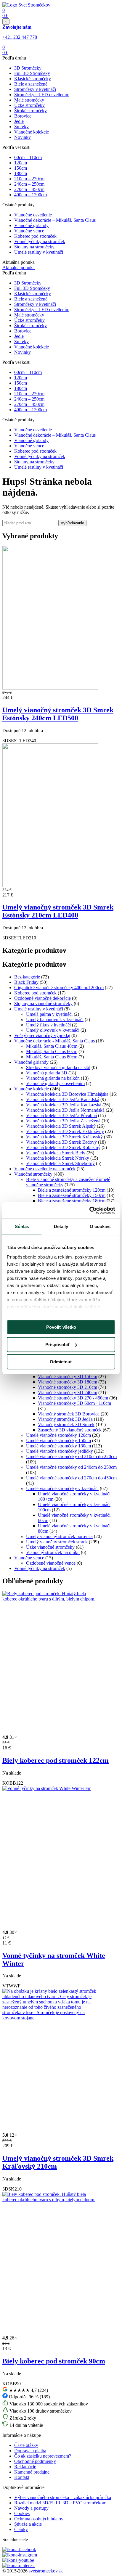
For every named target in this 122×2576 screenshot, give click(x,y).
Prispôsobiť (58, 1345)
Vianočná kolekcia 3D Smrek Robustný (63, 1147)
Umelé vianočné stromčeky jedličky (60, 1451)
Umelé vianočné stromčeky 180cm (58, 1446)
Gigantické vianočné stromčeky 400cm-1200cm (59, 988)
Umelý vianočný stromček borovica (59, 1536)
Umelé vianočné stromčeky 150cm (58, 1440)
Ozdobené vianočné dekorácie (42, 998)
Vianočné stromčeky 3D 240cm (68, 1393)
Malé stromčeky (29, 100)
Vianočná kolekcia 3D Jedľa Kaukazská (64, 1105)
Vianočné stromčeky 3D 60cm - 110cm (74, 1403)
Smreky (21, 127)
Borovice (23, 116)
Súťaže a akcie (28, 2524)
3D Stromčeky (28, 68)
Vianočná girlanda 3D (47, 1073)
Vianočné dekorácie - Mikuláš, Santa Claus (54, 1041)
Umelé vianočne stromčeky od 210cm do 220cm (71, 1456)
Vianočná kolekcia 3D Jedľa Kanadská (63, 1099)
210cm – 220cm (29, 179)
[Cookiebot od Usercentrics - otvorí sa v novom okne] (89, 1210)
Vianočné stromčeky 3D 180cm (68, 1382)
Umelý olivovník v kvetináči (53, 1030)
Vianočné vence (29, 231)
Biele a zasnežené (31, 84)
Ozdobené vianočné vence (51, 1563)
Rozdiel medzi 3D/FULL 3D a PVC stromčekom (60, 2503)
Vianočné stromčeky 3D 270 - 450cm (73, 1398)
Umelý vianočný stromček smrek (57, 1542)
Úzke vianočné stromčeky (50, 1547)
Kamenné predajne (32, 2472)
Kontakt (22, 2477)
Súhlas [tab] (22, 1226)
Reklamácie (25, 2467)
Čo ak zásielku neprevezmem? (43, 2456)
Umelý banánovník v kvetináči (55, 1019)
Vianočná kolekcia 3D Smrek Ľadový (61, 1142)
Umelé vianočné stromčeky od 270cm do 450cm (71, 1478)
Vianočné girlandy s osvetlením (55, 1083)
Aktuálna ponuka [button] (19, 267)
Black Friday (26, 982)
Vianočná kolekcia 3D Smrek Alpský (61, 1126)
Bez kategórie (27, 977)
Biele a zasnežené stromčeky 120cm (72, 1190)
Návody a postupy (31, 2508)
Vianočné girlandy (31, 225)
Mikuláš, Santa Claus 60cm (52, 1051)
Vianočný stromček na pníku (53, 1552)
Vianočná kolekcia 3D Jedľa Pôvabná (61, 1115)
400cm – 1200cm (30, 195)
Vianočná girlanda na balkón (53, 1078)
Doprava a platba (30, 2451)
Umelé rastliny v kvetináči (39, 252)
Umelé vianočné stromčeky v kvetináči (62, 1488)
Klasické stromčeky (33, 79)
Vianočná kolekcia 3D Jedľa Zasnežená (63, 1121)
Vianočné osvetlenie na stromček (45, 1169)
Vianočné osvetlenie (33, 215)
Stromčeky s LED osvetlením (42, 95)
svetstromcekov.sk (46, 2571)
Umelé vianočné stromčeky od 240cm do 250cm (71, 1467)
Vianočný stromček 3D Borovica (69, 1414)
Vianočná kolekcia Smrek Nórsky (58, 1158)
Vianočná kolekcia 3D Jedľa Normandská (65, 1110)
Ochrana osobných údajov (39, 2519)
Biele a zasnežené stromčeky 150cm (72, 1195)
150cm (21, 168)
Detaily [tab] (61, 1226)
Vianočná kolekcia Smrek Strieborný (60, 1163)
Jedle (19, 121)
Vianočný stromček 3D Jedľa (65, 1419)
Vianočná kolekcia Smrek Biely (56, 1153)
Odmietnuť (61, 1362)
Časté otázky (26, 2445)
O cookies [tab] (100, 1226)
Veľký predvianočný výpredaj (42, 1035)
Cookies (22, 2513)
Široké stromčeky (30, 111)
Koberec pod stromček (35, 236)
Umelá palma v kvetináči (49, 1014)
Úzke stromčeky (29, 105)
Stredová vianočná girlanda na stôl (58, 1067)
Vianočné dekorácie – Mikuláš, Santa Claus (55, 220)
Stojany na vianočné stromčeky (43, 1003)
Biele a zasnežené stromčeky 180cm (72, 1201)
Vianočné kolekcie (32, 132)
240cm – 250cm (29, 184)
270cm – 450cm (29, 189)
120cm (21, 163)
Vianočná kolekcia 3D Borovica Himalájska (67, 1094)
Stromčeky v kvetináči (35, 89)
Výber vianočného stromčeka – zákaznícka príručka (63, 2497)
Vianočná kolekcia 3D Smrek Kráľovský (64, 1137)
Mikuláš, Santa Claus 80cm (52, 1057)
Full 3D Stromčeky (32, 73)
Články (21, 2529)
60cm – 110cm (28, 157)
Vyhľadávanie (72, 523)
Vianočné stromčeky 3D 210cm (68, 1387)
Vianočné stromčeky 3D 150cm (68, 1377)
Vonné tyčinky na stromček (40, 241)
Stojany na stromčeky (34, 247)
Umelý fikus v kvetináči (48, 1025)
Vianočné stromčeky (33, 1174)
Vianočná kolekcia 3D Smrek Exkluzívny (65, 1131)
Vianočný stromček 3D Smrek (66, 1424)
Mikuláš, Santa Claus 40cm (52, 1046)
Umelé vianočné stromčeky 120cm (58, 1435)
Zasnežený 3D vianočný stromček (70, 1430)
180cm (21, 173)
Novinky (23, 137)
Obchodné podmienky (35, 2461)
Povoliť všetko (61, 1327)
